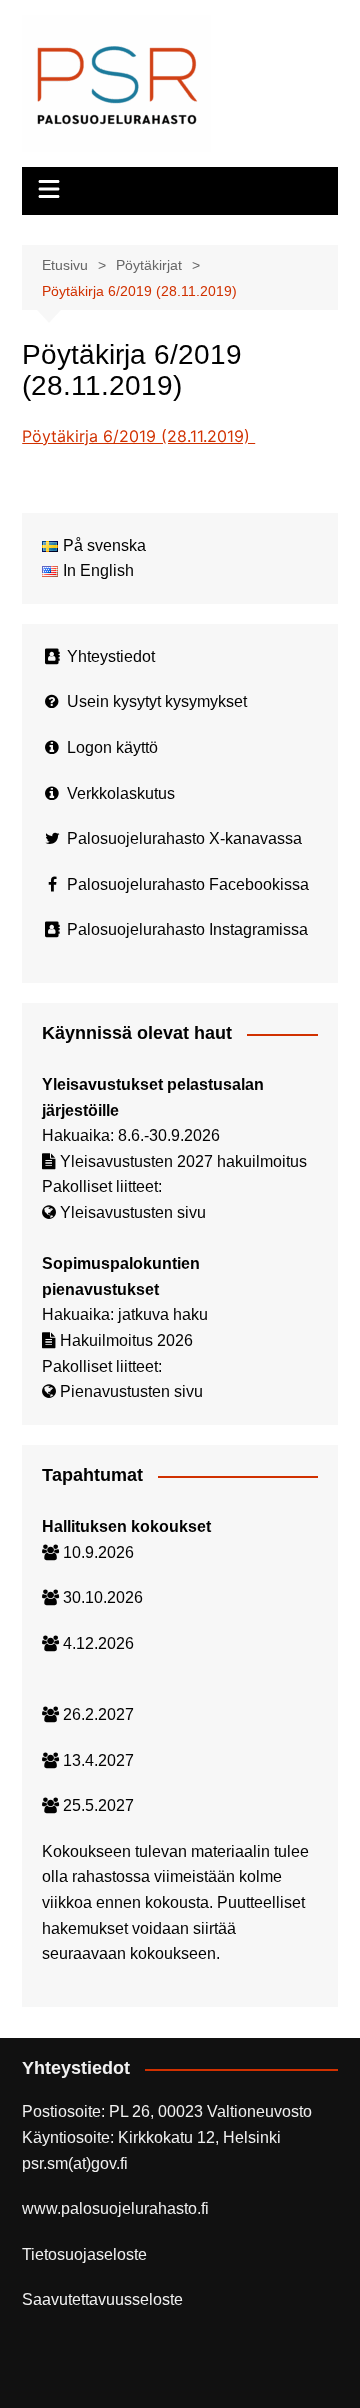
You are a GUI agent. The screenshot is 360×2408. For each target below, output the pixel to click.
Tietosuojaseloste (84, 2254)
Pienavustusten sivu (131, 1391)
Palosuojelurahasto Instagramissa (187, 929)
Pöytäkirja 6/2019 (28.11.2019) (138, 436)
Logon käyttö (112, 747)
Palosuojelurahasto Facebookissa (188, 884)
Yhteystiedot (111, 656)
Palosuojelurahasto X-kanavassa (184, 838)
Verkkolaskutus (121, 793)
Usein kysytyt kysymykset (157, 701)
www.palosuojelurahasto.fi (115, 2208)
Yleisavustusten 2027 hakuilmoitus (183, 1161)
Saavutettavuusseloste (102, 2299)
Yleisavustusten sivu (133, 1212)
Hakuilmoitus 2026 (126, 1340)
